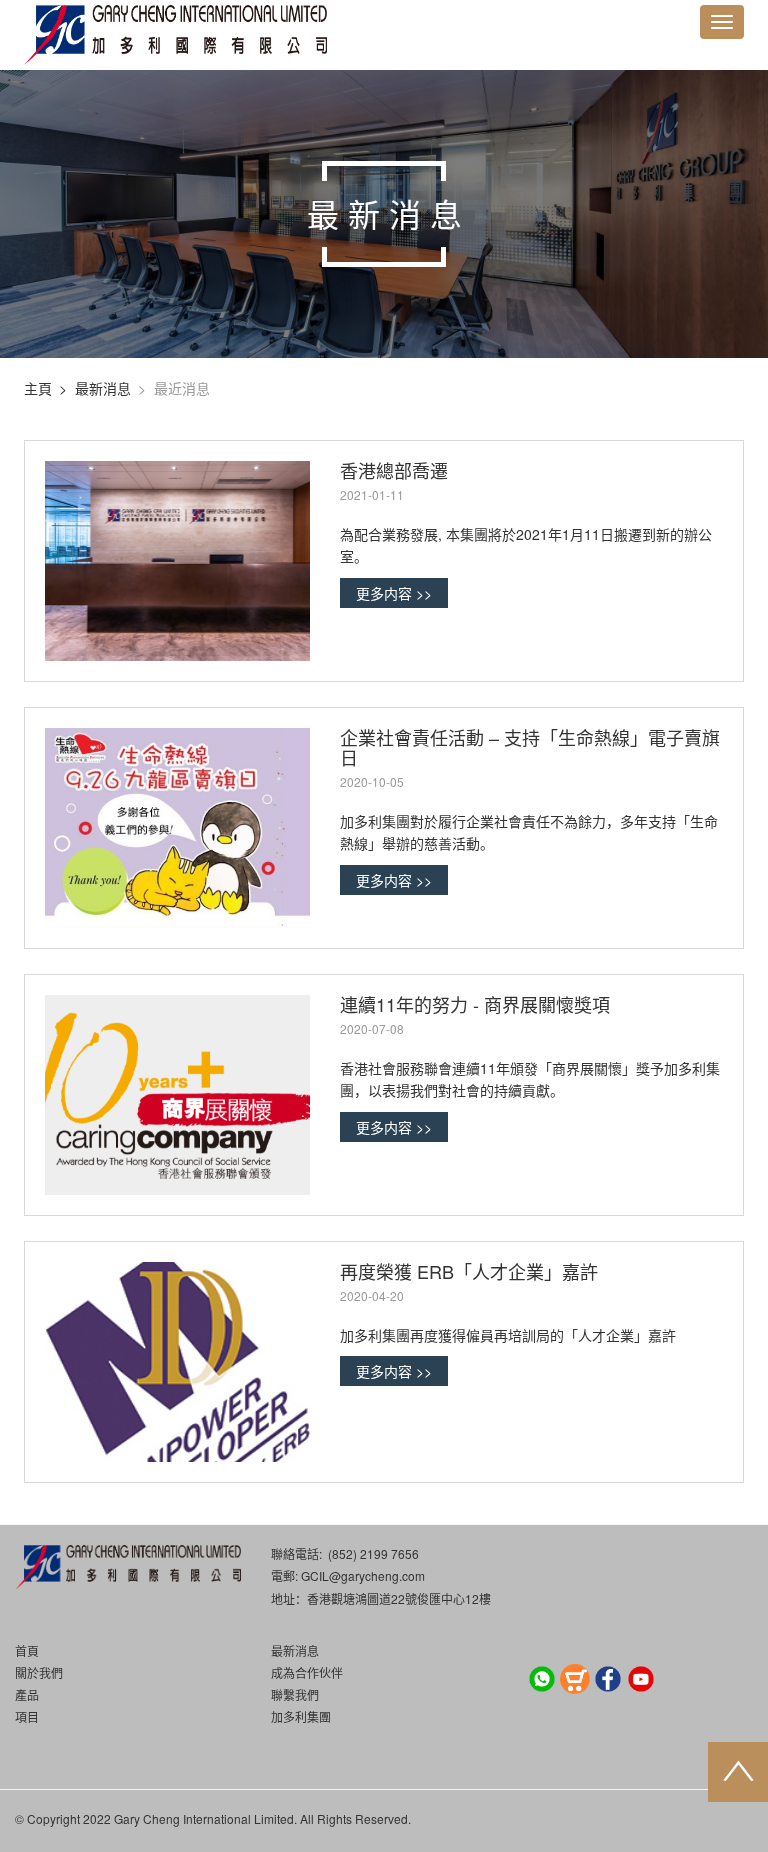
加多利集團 (301, 1716)
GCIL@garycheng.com (363, 1575)
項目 (27, 1716)
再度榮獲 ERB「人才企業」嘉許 (469, 1271)
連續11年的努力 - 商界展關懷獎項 (475, 1004)
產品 (27, 1694)
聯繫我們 (295, 1694)
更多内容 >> (394, 593)
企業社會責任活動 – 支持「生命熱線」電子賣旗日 (530, 747)
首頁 (27, 1650)
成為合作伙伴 (307, 1672)
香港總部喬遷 (394, 470)
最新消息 (103, 388)
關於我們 (39, 1672)
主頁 (38, 388)
